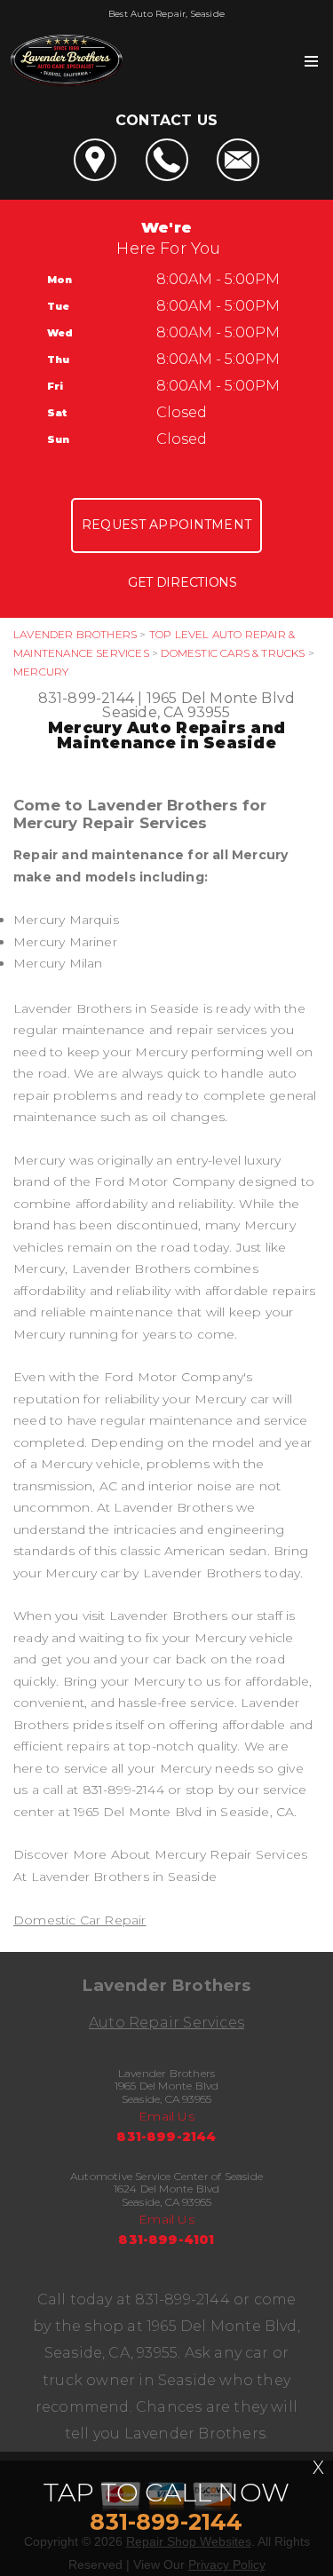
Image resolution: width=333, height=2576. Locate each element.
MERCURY (41, 672)
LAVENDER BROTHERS (75, 634)
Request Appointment (166, 525)
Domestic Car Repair (80, 1920)
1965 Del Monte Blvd (221, 698)
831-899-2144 (86, 698)
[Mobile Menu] (311, 61)
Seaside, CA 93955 (166, 712)
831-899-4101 (166, 2240)
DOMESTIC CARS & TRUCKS (233, 653)
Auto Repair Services (166, 2023)
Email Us (166, 2116)
